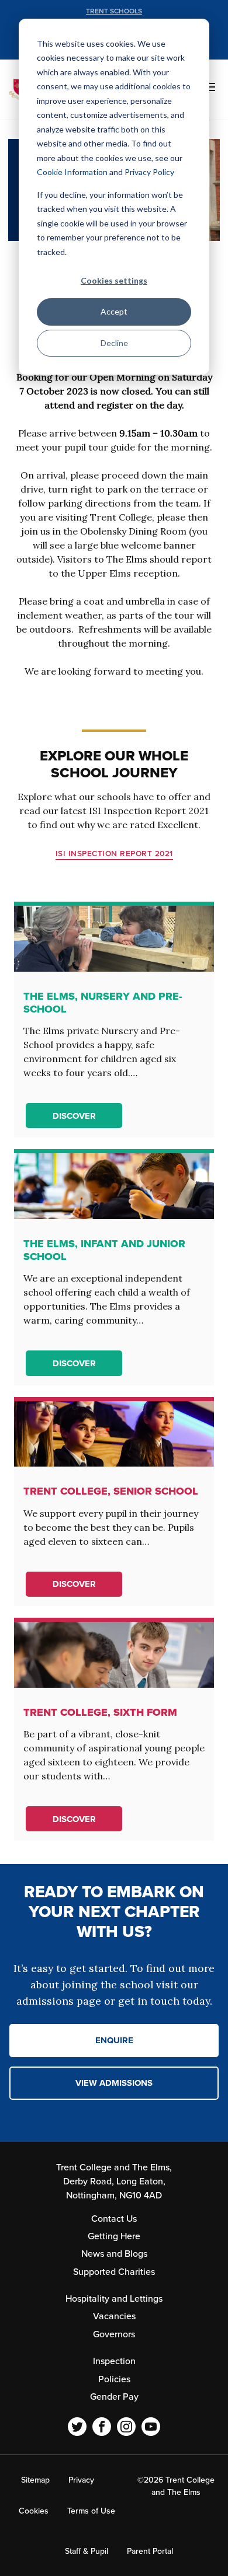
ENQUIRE (114, 2040)
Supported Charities (114, 2272)
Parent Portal (150, 2551)
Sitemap (35, 2480)
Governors (114, 2334)
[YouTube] (151, 2427)
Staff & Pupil (87, 2551)
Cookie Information (72, 172)
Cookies (34, 2511)
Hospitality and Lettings (114, 2299)
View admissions (114, 2083)
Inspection (114, 2361)
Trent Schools (114, 11)
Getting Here (114, 2236)
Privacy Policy (149, 172)
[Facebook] (102, 2427)
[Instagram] (126, 2427)
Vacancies (114, 2316)
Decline (114, 343)
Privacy (81, 2480)
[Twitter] (77, 2427)
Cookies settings (114, 280)
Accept (114, 311)
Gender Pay (114, 2397)
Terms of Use (91, 2511)
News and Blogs (114, 2254)
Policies (114, 2379)
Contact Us (114, 2219)
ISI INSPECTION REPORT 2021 (114, 854)
